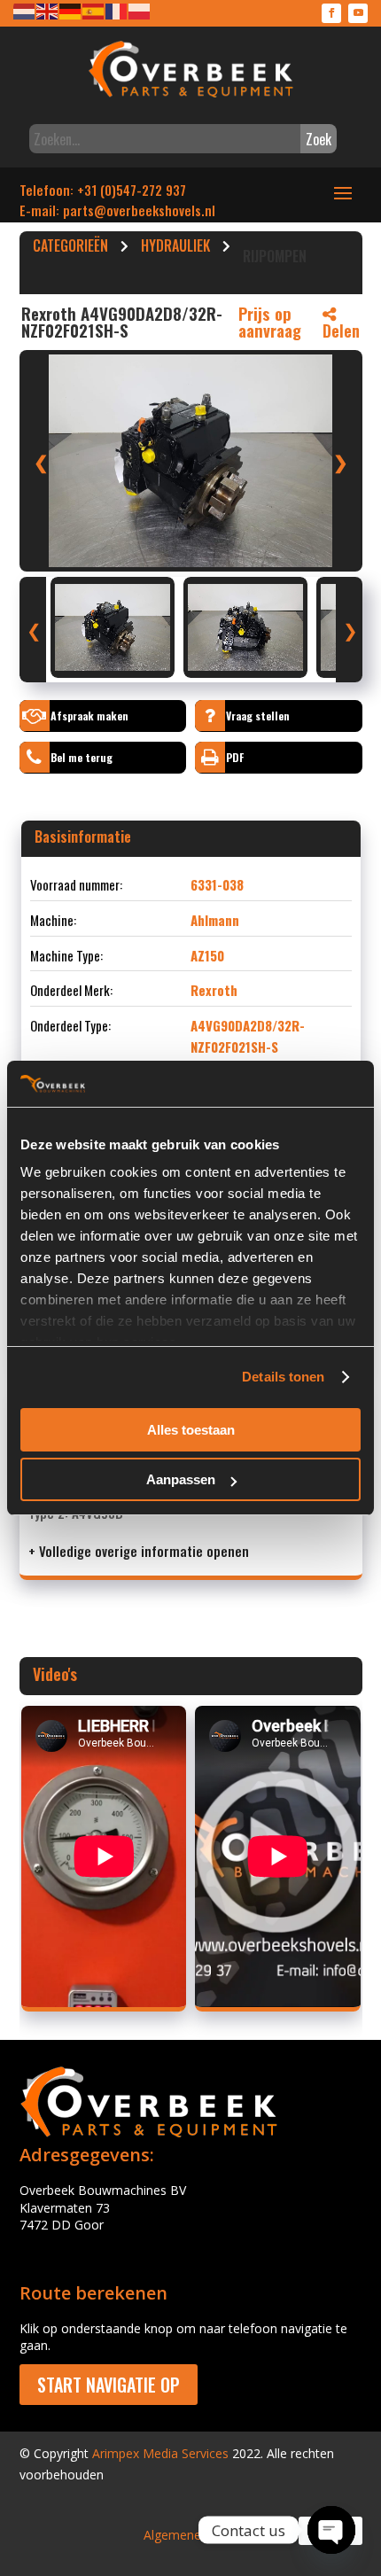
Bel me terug (82, 757)
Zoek (319, 139)
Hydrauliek (175, 248)
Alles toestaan (191, 1430)
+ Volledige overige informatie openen (139, 1551)
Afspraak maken (89, 716)
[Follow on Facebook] (331, 13)
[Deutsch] (71, 10)
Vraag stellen (258, 716)
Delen (341, 331)
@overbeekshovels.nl (155, 210)
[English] (48, 10)
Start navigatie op (109, 2385)
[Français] (117, 10)
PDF (235, 757)
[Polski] (140, 10)
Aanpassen (181, 1479)
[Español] (94, 10)
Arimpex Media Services (160, 2453)
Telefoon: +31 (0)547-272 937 (103, 190)
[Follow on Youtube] (358, 13)
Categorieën (70, 248)
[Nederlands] (25, 10)
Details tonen (283, 1377)
